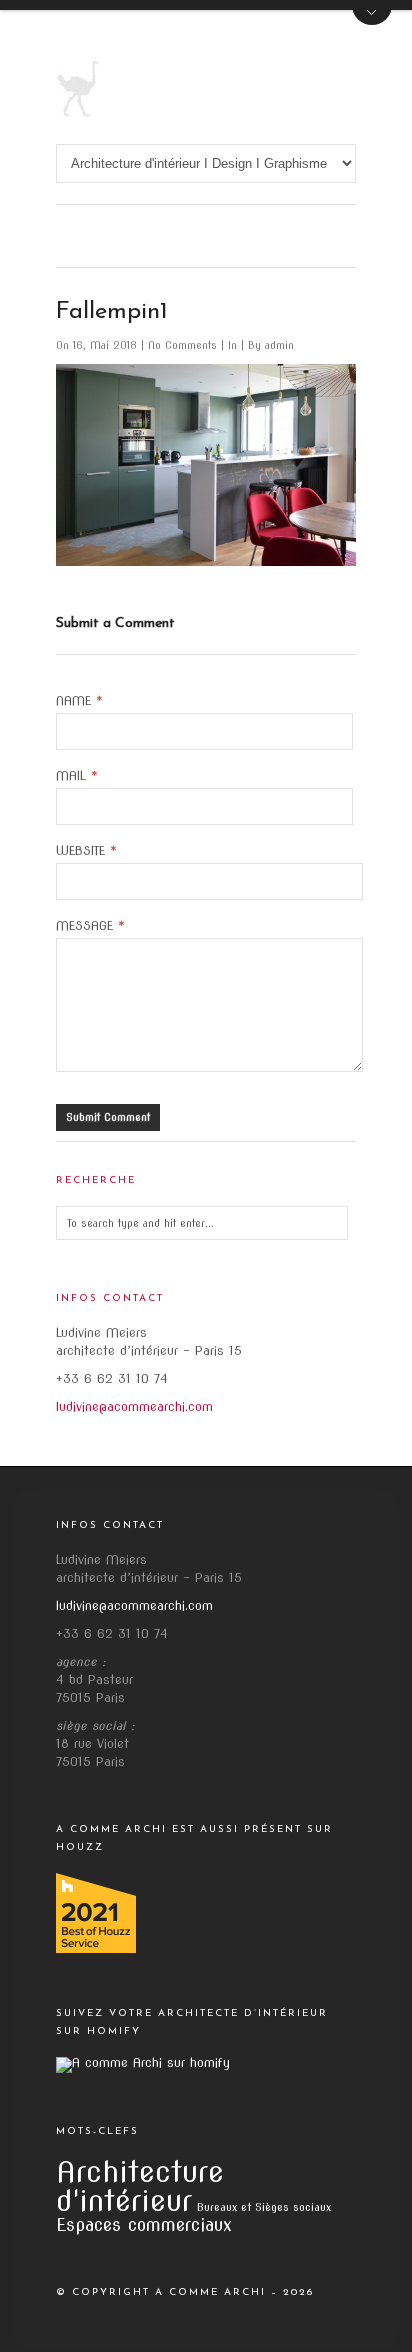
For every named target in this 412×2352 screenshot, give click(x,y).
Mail (77, 776)
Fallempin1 (112, 312)
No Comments (184, 345)
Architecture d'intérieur (140, 2186)
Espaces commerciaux (144, 2224)
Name (79, 701)
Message (90, 926)
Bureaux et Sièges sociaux (264, 2207)
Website (86, 851)
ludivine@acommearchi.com (134, 1406)
